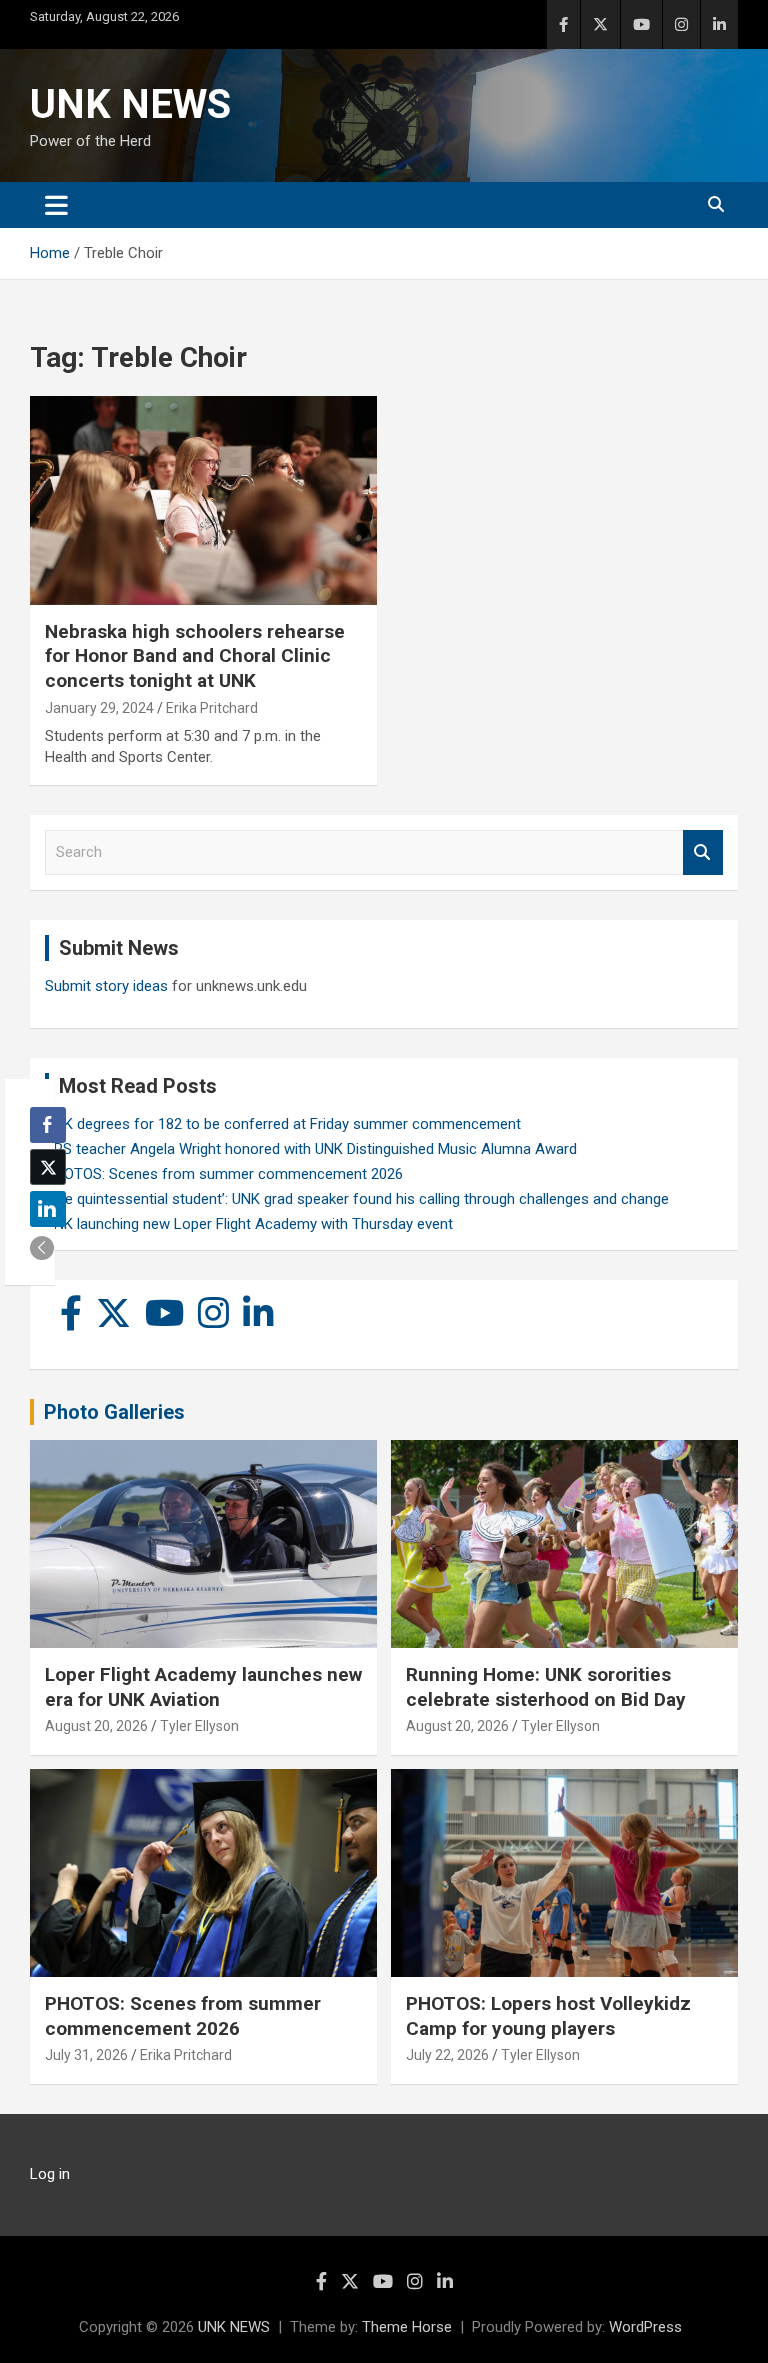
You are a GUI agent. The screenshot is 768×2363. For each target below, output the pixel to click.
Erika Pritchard (212, 708)
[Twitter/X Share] (48, 1167)
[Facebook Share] (48, 1125)
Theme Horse (407, 2327)
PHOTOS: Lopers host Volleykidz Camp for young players (548, 2016)
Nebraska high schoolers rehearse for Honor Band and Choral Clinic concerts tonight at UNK (195, 656)
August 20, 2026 (96, 1726)
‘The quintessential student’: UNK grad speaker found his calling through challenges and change (357, 1199)
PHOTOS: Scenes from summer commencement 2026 (224, 1174)
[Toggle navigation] (56, 205)
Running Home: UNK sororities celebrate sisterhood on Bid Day (546, 1687)
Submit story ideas (106, 986)
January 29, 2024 (99, 708)
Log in (50, 2174)
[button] (42, 1248)
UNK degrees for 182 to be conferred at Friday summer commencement (283, 1124)
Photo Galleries (114, 1412)
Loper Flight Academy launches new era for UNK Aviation (203, 1687)
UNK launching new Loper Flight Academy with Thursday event (249, 1224)
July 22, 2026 (447, 2055)
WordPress (645, 2327)
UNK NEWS (130, 104)
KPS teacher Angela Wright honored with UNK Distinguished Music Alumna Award (311, 1149)
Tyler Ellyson (199, 1726)
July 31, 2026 (86, 2055)
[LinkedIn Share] (48, 1209)
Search (703, 852)
